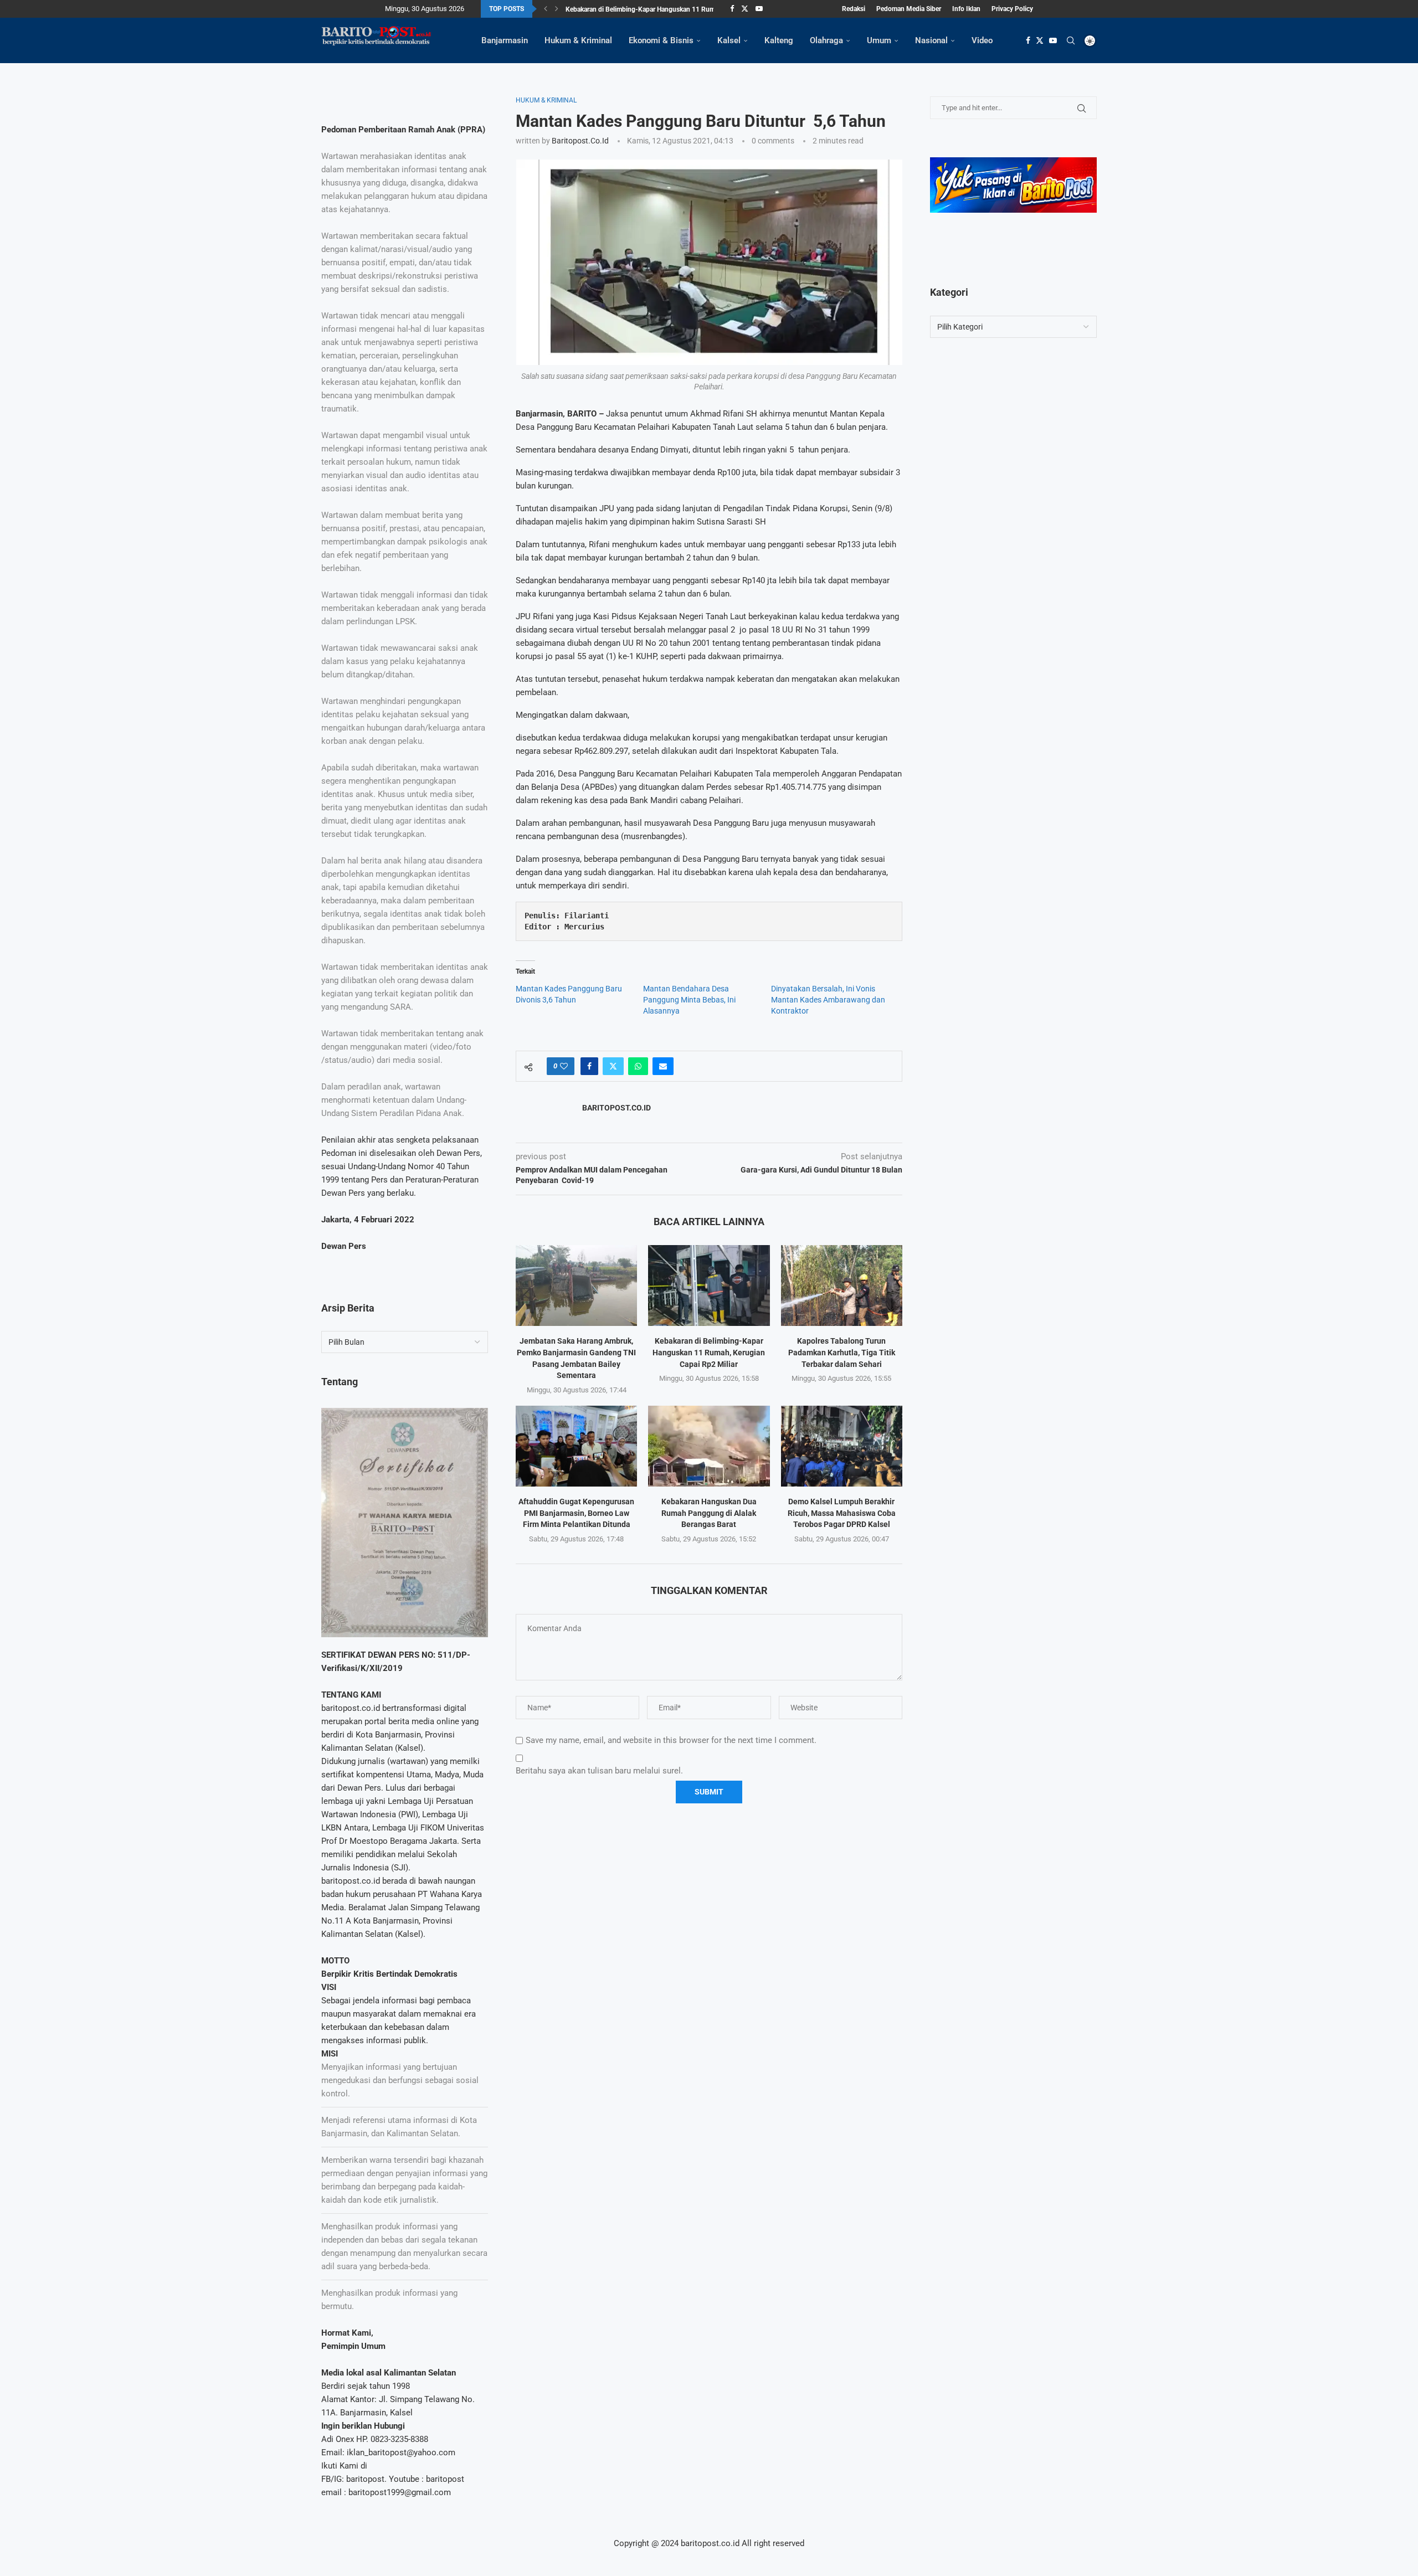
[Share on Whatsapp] (638, 1066)
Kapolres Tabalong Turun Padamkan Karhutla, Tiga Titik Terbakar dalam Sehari (842, 1352)
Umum (879, 40)
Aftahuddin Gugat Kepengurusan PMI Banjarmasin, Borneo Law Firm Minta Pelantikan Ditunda (576, 1513)
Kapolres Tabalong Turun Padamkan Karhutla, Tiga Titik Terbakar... (663, 9)
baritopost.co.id (580, 141)
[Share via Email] (663, 1066)
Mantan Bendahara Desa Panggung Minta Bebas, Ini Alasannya (689, 1000)
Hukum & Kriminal (578, 40)
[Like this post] (564, 1066)
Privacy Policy (1012, 9)
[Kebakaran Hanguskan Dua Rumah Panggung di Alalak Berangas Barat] (709, 1446)
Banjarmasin (505, 40)
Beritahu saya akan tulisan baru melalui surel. (599, 1771)
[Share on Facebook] (589, 1066)
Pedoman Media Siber (909, 9)
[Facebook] (732, 9)
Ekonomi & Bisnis (661, 40)
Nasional (931, 40)
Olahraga (826, 40)
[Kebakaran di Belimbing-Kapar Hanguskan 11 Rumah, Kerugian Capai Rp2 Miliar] (709, 1286)
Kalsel (729, 40)
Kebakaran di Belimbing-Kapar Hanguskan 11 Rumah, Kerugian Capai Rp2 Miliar (709, 1352)
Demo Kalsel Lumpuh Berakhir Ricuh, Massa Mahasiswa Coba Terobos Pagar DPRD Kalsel (842, 1513)
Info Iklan (966, 9)
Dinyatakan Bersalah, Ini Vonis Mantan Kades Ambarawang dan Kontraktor (828, 1000)
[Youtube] (759, 9)
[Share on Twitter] (613, 1066)
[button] (546, 9)
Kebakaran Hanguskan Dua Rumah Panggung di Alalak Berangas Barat (709, 1513)
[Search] (1071, 40)
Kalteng (779, 40)
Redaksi (854, 9)
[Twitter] (745, 9)
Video (982, 40)
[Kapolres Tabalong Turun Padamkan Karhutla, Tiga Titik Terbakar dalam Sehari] (842, 1286)
